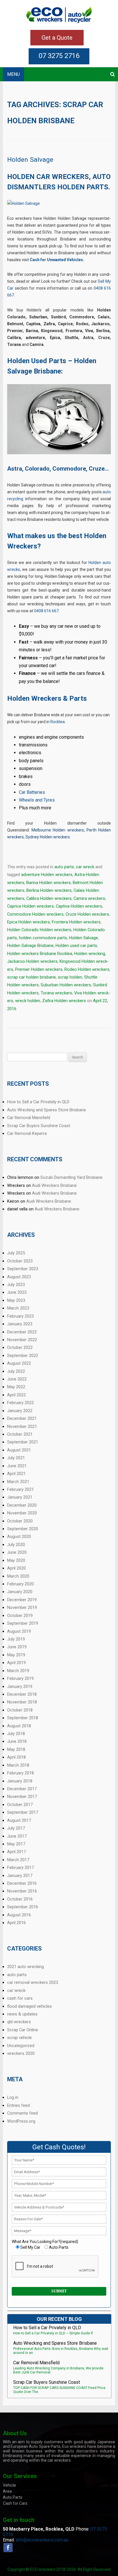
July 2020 (16, 1545)
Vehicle (9, 2485)
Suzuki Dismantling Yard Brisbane (71, 1177)
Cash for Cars (15, 2503)
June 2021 (17, 1466)
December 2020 (22, 1505)
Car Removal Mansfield (29, 1118)
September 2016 (23, 1907)
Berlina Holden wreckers (49, 890)
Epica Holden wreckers (28, 922)
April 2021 (16, 1474)
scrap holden (70, 977)
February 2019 (20, 1678)
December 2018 (22, 1694)
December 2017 (22, 1789)
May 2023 (16, 1300)
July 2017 (16, 1828)
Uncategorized (21, 2046)
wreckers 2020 (21, 2053)
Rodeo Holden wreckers (87, 969)
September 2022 (23, 1356)
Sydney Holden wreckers (48, 837)
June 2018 (17, 1741)
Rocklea (58, 722)
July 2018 (16, 1734)
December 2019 (22, 1600)
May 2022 (16, 1387)
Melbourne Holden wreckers (58, 830)
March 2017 (18, 1860)
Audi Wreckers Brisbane (54, 1185)
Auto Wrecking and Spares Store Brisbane (47, 1110)
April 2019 (16, 1663)
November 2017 (22, 1797)
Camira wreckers (89, 898)
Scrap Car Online (23, 2030)
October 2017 (20, 1805)
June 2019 (17, 1647)
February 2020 (20, 1584)
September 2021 (23, 1442)
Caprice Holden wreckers (31, 906)
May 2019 (16, 1655)
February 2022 (20, 1403)
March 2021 (18, 1482)
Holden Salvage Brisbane (30, 946)
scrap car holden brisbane (32, 977)
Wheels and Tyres (37, 800)
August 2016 (19, 1915)
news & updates (22, 2014)
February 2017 (20, 1867)
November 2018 (22, 1702)
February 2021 (20, 1489)
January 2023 (20, 1324)
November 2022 (22, 1340)
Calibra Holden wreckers (49, 898)
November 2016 (22, 1891)
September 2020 (23, 1529)
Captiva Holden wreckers (79, 906)
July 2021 (16, 1458)
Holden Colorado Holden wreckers (39, 930)
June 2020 (17, 1552)
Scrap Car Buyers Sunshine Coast (39, 1126)
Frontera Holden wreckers (76, 922)
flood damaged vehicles (29, 2006)
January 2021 (20, 1497)
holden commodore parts (43, 938)
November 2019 (22, 1607)
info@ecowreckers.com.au (42, 2540)
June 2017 (17, 1836)
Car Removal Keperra (27, 1133)
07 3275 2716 (59, 56)
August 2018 (19, 1726)
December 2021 (22, 1418)
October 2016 (20, 1899)
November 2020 (22, 1513)
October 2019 (20, 1616)
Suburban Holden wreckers (66, 985)
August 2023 (19, 1277)
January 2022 (20, 1411)
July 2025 (16, 1253)
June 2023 (17, 1292)
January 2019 (20, 1686)
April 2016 (16, 1923)
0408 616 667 (46, 611)
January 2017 (20, 1876)
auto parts (64, 867)
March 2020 (18, 1576)
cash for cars (20, 1998)
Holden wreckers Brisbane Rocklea (40, 954)
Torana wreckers (56, 993)
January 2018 (20, 1781)
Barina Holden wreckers (49, 883)
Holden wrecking (90, 954)
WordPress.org (21, 2121)
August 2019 (19, 1631)
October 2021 (20, 1434)
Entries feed (18, 2105)
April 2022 (16, 1395)
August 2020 (19, 1537)
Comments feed (22, 2113)
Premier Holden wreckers (39, 969)
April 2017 (16, 1852)
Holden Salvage (30, 160)
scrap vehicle (19, 2038)
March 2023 (18, 1308)
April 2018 (16, 1757)
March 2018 (18, 1765)
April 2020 (16, 1568)
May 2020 (16, 1560)
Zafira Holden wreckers (64, 1001)
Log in (13, 2097)
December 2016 (22, 1883)
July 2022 (16, 1371)
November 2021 (22, 1426)
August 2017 (19, 1820)
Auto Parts (13, 2497)
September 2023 (23, 1269)
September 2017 (23, 1812)
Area (7, 2491)
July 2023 (16, 1285)
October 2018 (20, 1710)
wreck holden (28, 1001)
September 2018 (23, 1718)
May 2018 (16, 1749)
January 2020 (20, 1592)
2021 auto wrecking (25, 1967)
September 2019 (23, 1623)
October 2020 (20, 1521)
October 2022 (20, 1347)
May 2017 (16, 1844)
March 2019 (18, 1671)
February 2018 (20, 1773)
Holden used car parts (76, 946)
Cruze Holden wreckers (87, 914)
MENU (13, 74)
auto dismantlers (82, 2451)
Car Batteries (32, 792)
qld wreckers (19, 2022)
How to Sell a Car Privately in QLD (38, 1102)
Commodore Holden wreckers (35, 914)
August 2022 (19, 1363)
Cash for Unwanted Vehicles (56, 260)
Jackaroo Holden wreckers (32, 961)
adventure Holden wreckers (47, 875)
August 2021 (19, 1450)
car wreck (85, 867)
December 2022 (22, 1332)
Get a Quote (57, 38)
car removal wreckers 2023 (33, 1982)
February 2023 (20, 1316)
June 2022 (17, 1379)
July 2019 (16, 1639)
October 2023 (20, 1261)
